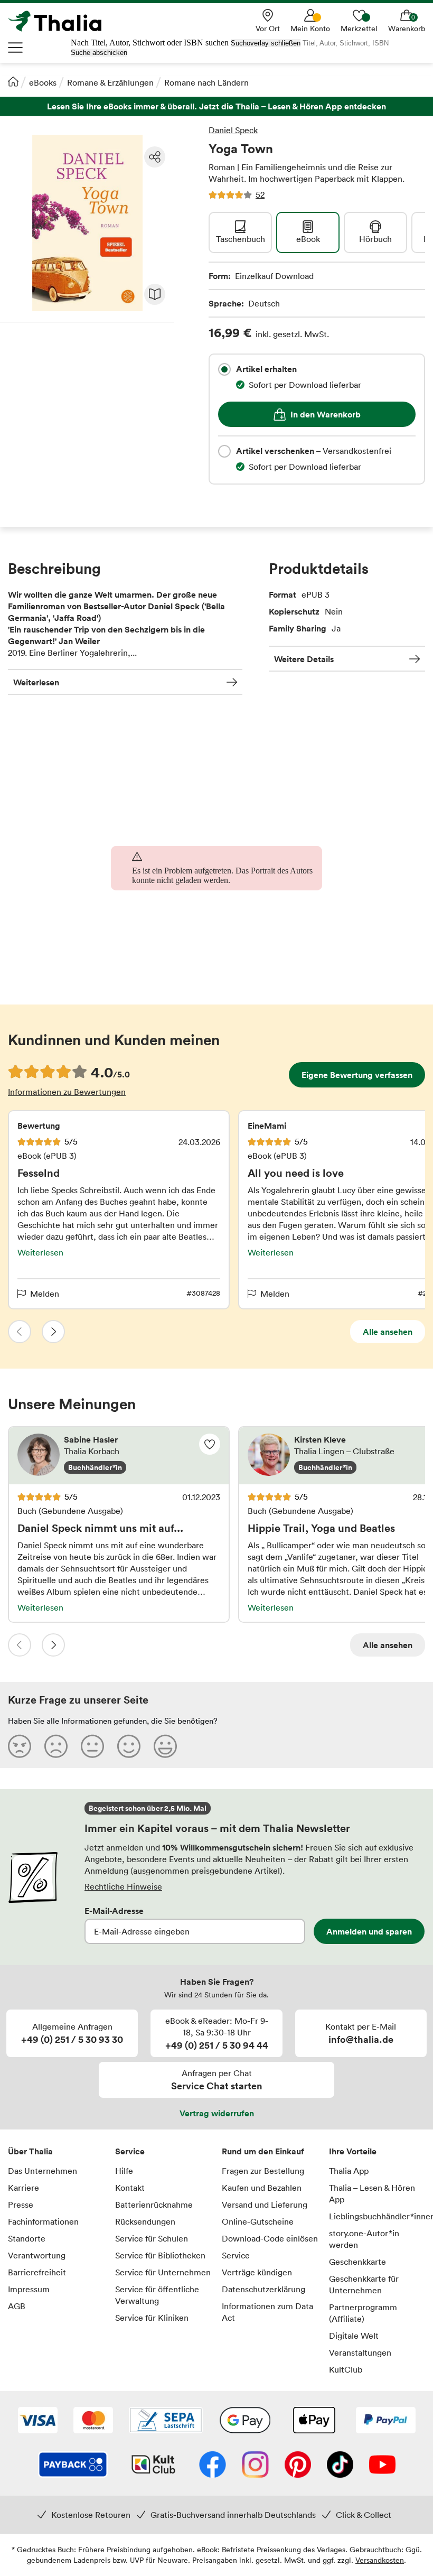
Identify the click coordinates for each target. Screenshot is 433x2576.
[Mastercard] (93, 2421)
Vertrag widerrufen (217, 2113)
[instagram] (255, 2466)
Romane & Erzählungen (110, 82)
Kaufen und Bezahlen (262, 2188)
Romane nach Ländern (206, 82)
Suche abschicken (99, 53)
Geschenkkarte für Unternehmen (364, 2284)
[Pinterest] (298, 2466)
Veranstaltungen (360, 2352)
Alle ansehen (388, 1332)
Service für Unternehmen (163, 2272)
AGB (17, 2306)
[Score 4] (129, 1746)
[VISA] (38, 2421)
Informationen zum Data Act (267, 2312)
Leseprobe (155, 294)
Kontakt (130, 2188)
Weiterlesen (36, 682)
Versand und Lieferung (265, 2205)
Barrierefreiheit (37, 2272)
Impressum (29, 2289)
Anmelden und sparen (369, 1931)
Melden (45, 1294)
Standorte (27, 2238)
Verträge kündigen (257, 2272)
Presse (21, 2205)
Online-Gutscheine (258, 2221)
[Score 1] (20, 1746)
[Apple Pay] (314, 2421)
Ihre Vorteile (353, 2151)
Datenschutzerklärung (263, 2289)
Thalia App (349, 2171)
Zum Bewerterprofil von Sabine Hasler (119, 1456)
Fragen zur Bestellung (263, 2171)
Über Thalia (30, 2151)
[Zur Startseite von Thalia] (61, 21)
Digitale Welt (354, 2336)
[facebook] (213, 2466)
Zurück (20, 1332)
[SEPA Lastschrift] (166, 2421)
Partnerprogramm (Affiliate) (363, 2313)
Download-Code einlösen (270, 2238)
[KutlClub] (153, 2466)
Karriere (23, 2188)
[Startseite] (13, 81)
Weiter (53, 1332)
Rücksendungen (145, 2221)
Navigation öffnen (16, 48)
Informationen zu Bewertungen (67, 1092)
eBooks (43, 82)
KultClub (346, 2369)
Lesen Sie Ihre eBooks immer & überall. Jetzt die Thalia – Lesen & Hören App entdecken (216, 106)
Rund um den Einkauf (263, 2151)
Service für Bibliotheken (160, 2255)
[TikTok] (340, 2466)
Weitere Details (304, 659)
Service (130, 2151)
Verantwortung (37, 2255)
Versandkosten (380, 2560)
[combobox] (224, 369)
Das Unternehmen (43, 2171)
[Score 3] (92, 1746)
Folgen (210, 1444)
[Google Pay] (245, 2421)
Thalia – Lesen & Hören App (372, 2193)
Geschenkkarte (357, 2262)
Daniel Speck (233, 130)
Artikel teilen (155, 157)
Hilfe (124, 2171)
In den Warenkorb (326, 414)
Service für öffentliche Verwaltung (157, 2295)
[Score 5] (165, 1746)
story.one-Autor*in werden (364, 2239)
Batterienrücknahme (154, 2205)
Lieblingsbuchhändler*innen (377, 2216)
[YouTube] (382, 2466)
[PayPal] (386, 2421)
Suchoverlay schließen (266, 43)
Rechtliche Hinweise (123, 1886)
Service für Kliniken (152, 2318)
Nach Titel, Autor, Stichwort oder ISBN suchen (150, 43)
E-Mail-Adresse (114, 1911)
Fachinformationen (43, 2221)
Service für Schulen (152, 2238)
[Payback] (73, 2466)
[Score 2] (56, 1746)
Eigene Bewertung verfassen (357, 1075)
